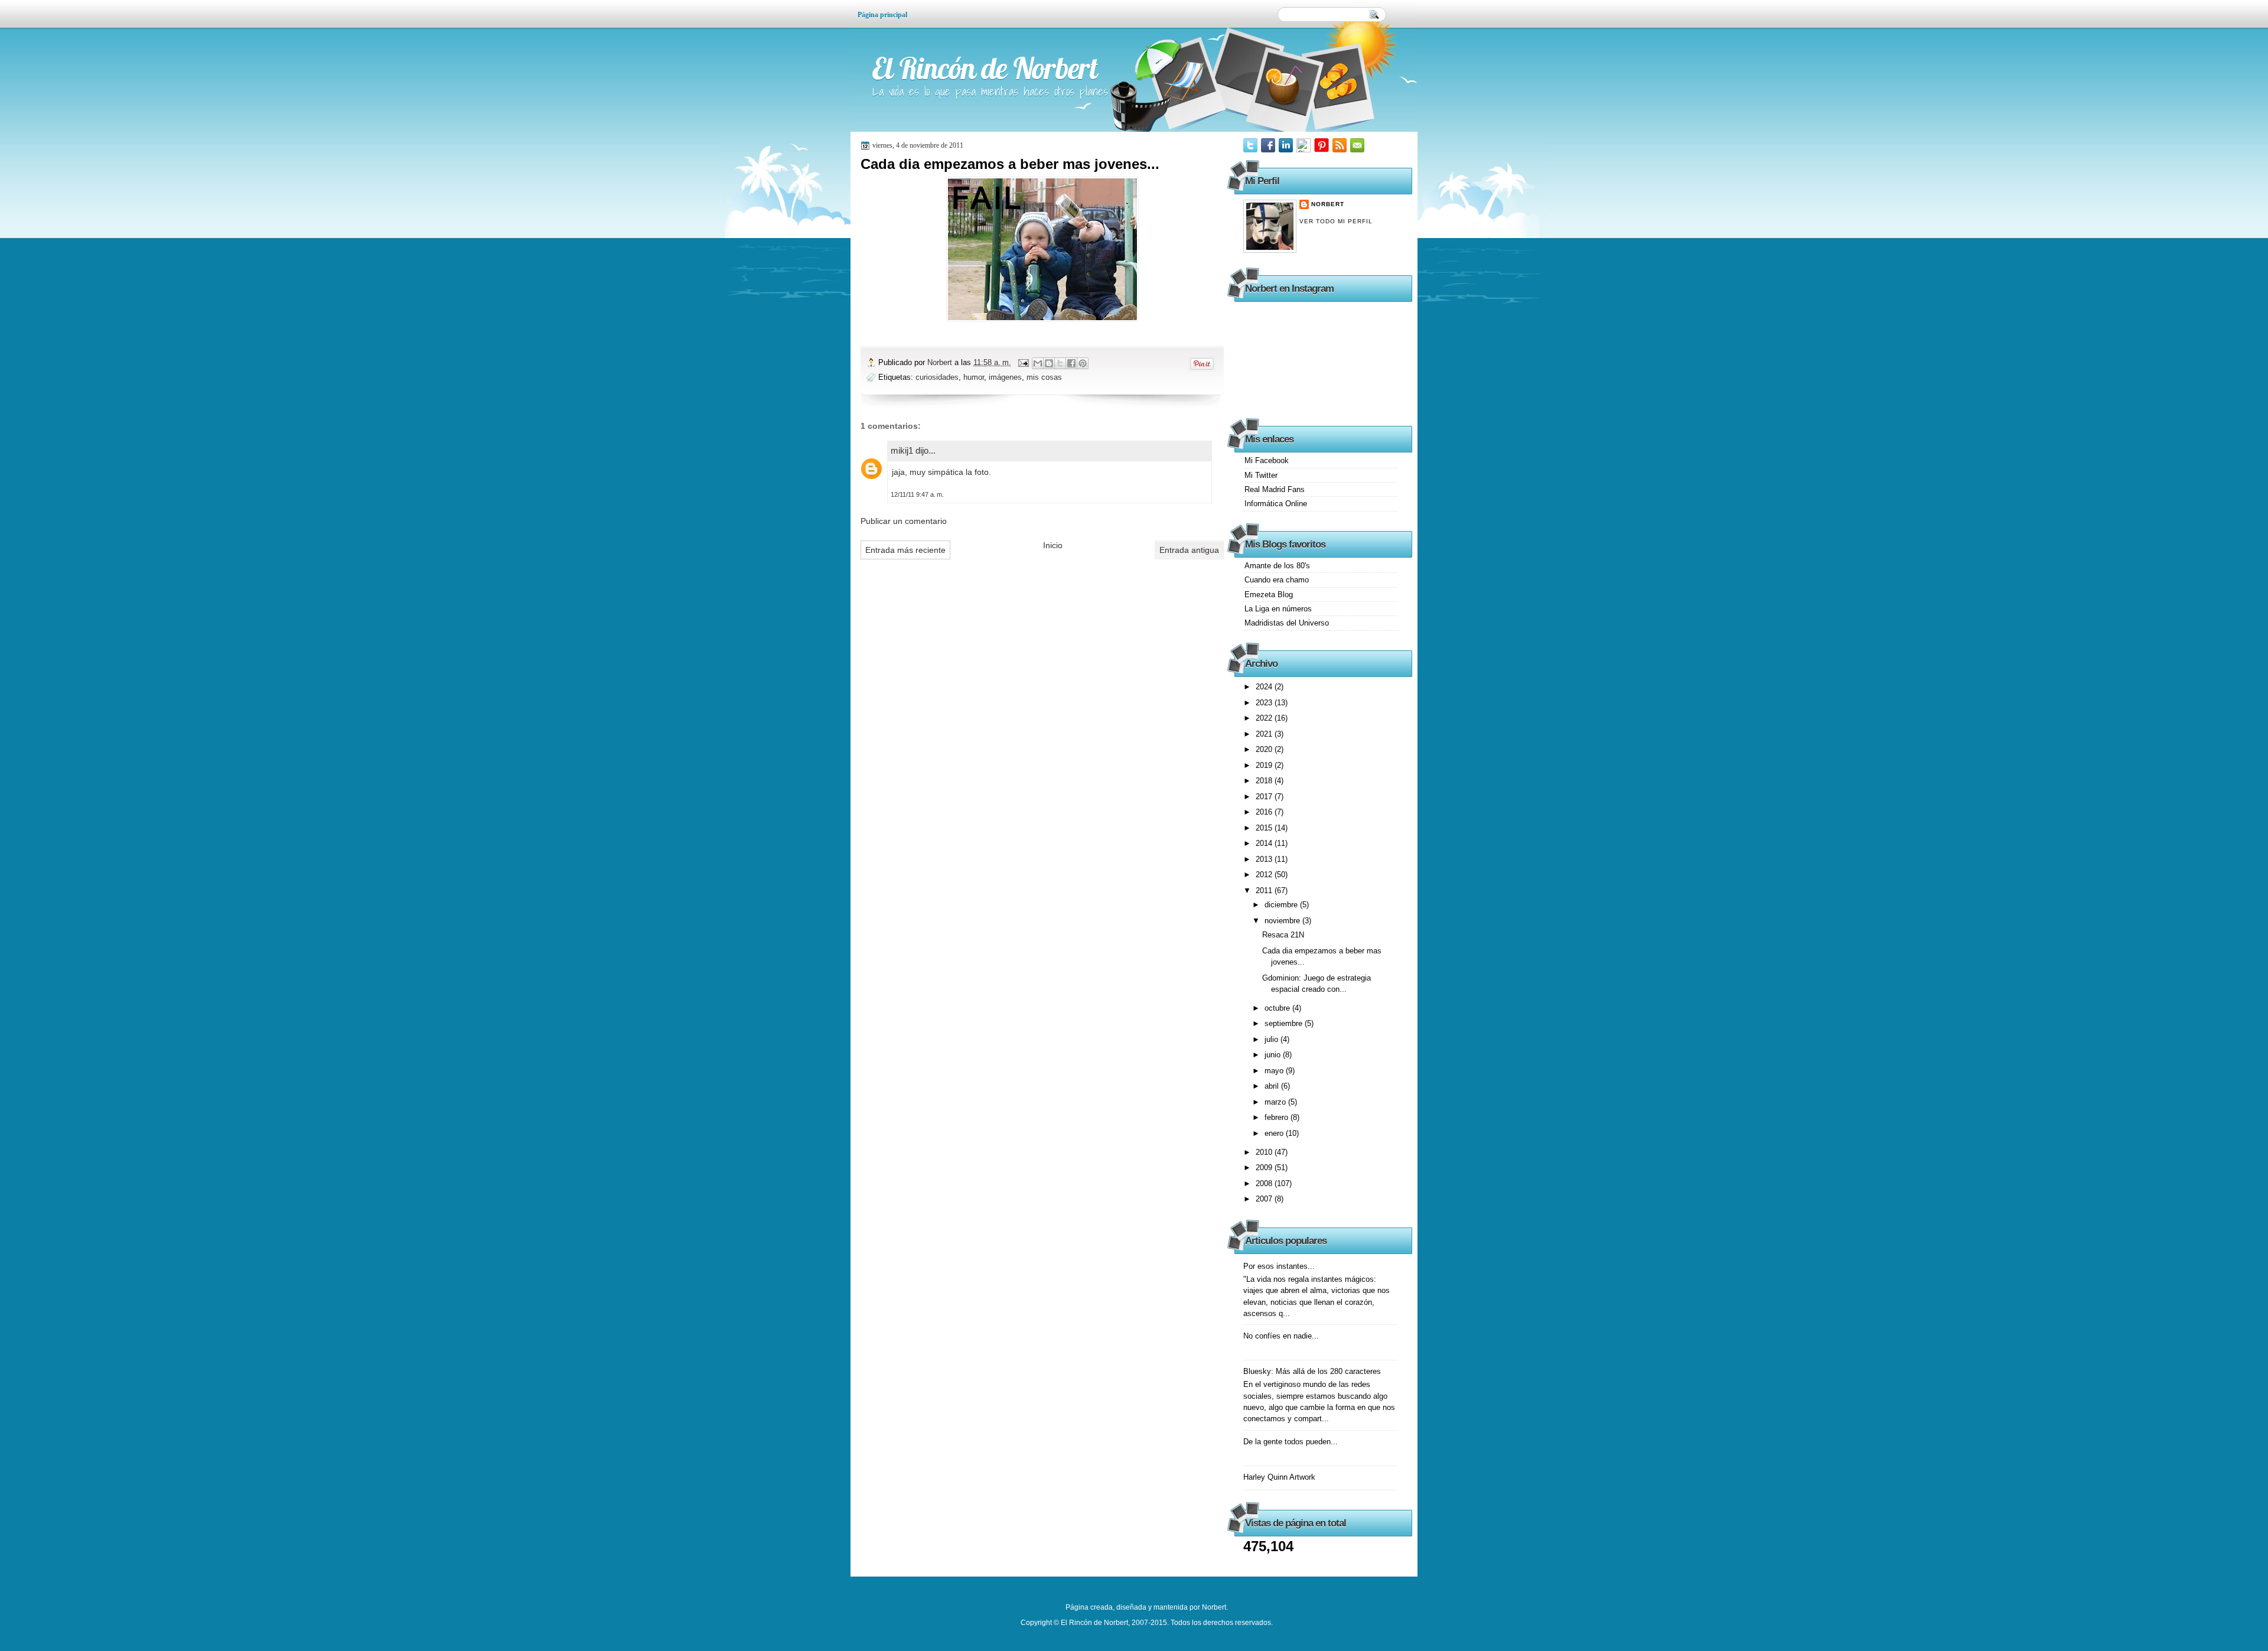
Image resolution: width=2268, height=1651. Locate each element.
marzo (1276, 1102)
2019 (1265, 765)
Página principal (882, 15)
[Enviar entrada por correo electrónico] (1023, 362)
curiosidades (937, 377)
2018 (1265, 781)
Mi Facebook (1267, 460)
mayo (1275, 1071)
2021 (1265, 734)
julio (1273, 1039)
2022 (1265, 718)
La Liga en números (1278, 609)
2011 (1265, 890)
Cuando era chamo (1277, 580)
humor (974, 377)
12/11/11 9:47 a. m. (917, 494)
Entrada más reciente (905, 550)
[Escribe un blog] (1049, 363)
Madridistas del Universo (1287, 623)
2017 (1265, 797)
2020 (1265, 749)
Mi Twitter (1261, 475)
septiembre (1285, 1023)
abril (1273, 1086)
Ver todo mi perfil (1336, 221)
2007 (1265, 1199)
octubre (1278, 1008)
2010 (1265, 1152)
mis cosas (1044, 377)
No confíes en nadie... (1281, 1336)
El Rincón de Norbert (985, 68)
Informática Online (1276, 504)
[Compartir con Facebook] (1071, 363)
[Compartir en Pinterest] (1083, 363)
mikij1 (902, 450)
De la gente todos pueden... (1291, 1442)
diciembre (1282, 905)
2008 (1265, 1183)
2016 (1265, 812)
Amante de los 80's (1277, 566)
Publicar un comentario (904, 521)
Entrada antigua (1189, 550)
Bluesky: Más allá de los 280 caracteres (1312, 1371)
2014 (1265, 843)
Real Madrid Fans (1275, 489)
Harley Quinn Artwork (1279, 1477)
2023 (1265, 703)
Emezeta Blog (1269, 595)
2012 (1265, 875)
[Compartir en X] (1060, 363)
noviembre (1283, 921)
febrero (1278, 1117)
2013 (1265, 859)
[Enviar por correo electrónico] (1038, 363)
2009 (1265, 1168)
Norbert (941, 362)
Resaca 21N (1283, 935)
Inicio (1053, 545)
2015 (1265, 828)
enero (1275, 1133)
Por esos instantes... (1279, 1266)
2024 (1265, 687)
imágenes (1005, 377)
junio (1274, 1055)
